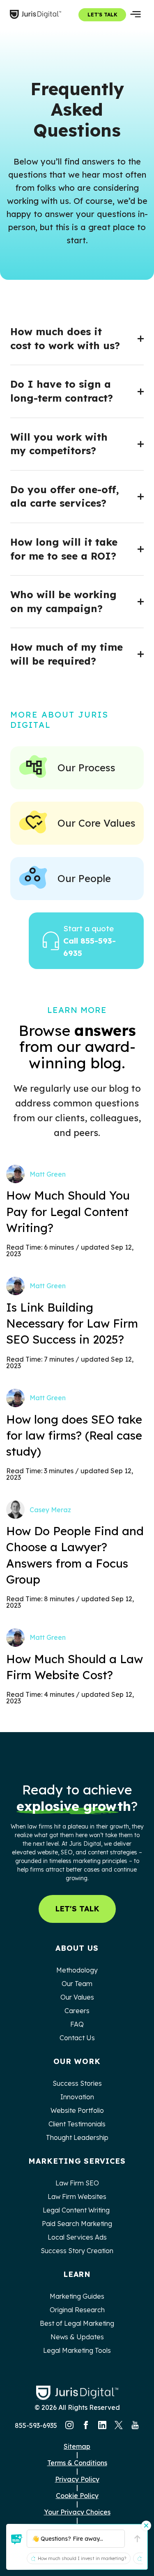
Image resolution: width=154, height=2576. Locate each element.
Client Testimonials (77, 2124)
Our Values (77, 1997)
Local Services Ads (77, 2237)
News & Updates (77, 2337)
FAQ (77, 2024)
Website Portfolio (77, 2110)
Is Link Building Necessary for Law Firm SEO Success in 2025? (72, 1323)
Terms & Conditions (77, 2463)
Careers (77, 2011)
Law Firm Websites (77, 2197)
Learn (77, 2274)
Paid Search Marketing (77, 2224)
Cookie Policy (77, 2496)
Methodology (77, 1970)
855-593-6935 (36, 2425)
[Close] (146, 2526)
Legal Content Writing (77, 2210)
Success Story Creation (77, 2251)
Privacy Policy (77, 2479)
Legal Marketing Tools (77, 2350)
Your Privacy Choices (77, 2512)
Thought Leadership (77, 2137)
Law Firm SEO (77, 2183)
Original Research (77, 2310)
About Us (77, 1948)
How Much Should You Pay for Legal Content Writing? (68, 1211)
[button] (17, 2539)
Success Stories (77, 2083)
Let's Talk (102, 15)
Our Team (77, 1984)
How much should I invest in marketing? (82, 2558)
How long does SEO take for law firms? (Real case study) (74, 1435)
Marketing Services (77, 2161)
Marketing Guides (77, 2296)
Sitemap (77, 2446)
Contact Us (77, 2038)
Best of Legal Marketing (77, 2323)
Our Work (77, 2061)
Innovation (77, 2097)
